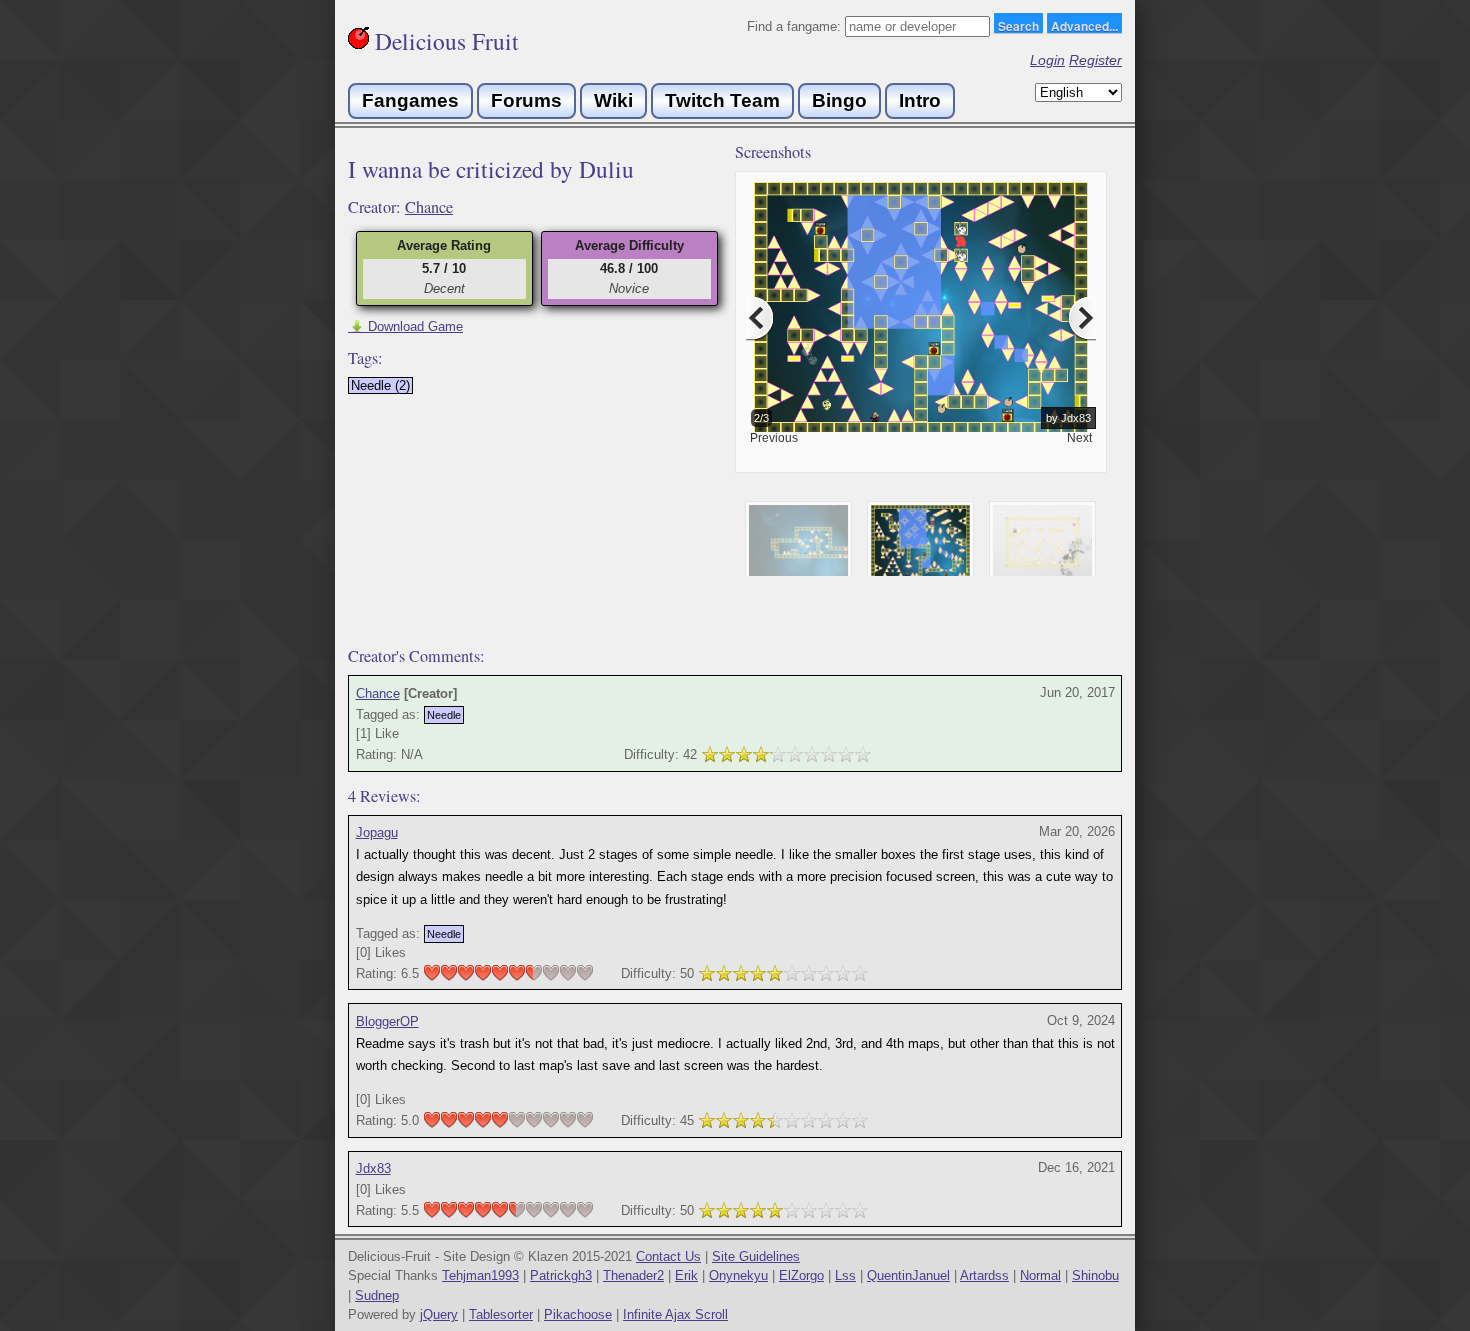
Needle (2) (380, 385)
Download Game (405, 326)
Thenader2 (633, 1275)
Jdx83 (373, 1168)
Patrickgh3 (561, 1275)
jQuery (439, 1314)
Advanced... (1084, 25)
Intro (920, 100)
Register (1095, 60)
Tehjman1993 (480, 1275)
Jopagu (377, 832)
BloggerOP (387, 1021)
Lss (845, 1275)
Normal (1040, 1275)
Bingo (839, 100)
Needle (444, 715)
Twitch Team (722, 100)
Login (1047, 60)
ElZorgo (801, 1275)
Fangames (410, 100)
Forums (526, 100)
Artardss (984, 1275)
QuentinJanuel (908, 1275)
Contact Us (668, 1256)
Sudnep (377, 1295)
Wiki (613, 100)
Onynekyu (738, 1275)
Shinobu (1095, 1275)
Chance (429, 207)
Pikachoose (578, 1314)
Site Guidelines (756, 1256)
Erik (686, 1275)
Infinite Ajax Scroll (675, 1314)
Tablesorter (501, 1314)
